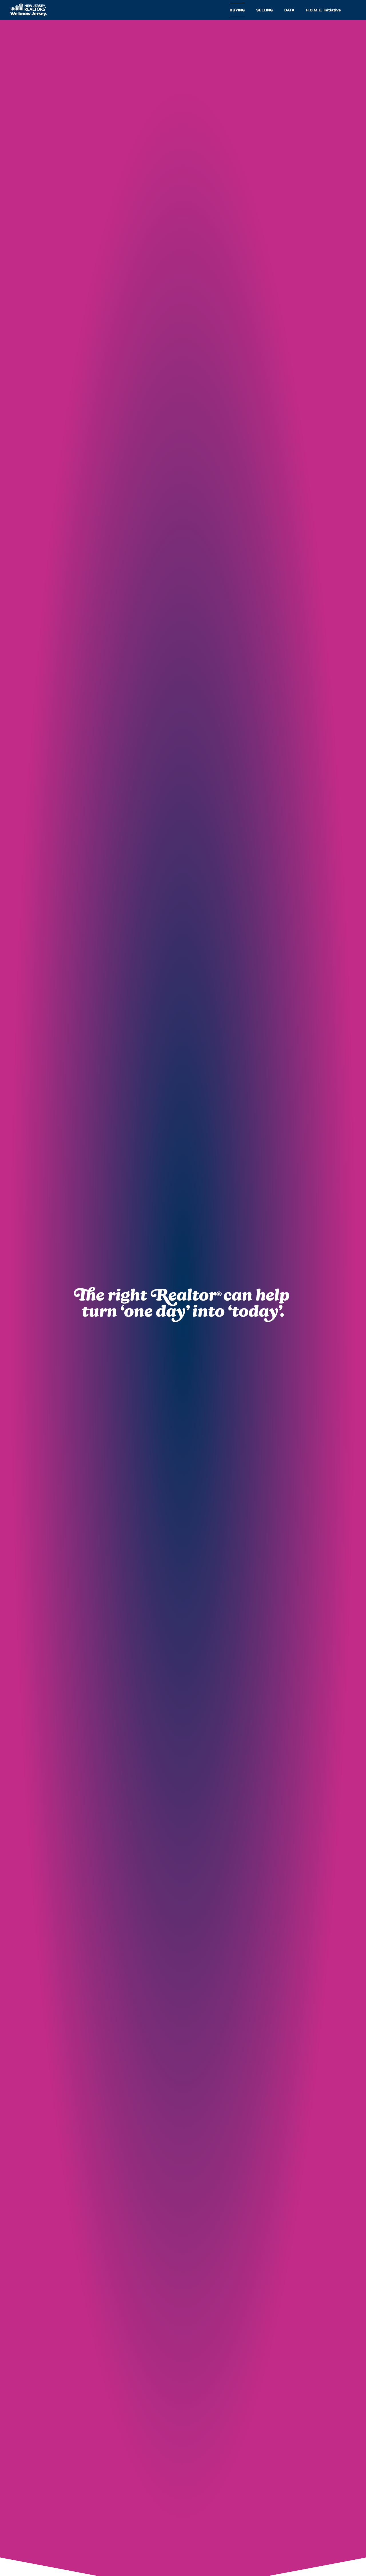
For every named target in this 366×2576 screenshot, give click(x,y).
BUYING (237, 10)
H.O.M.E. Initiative (323, 10)
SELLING (264, 10)
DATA (289, 10)
